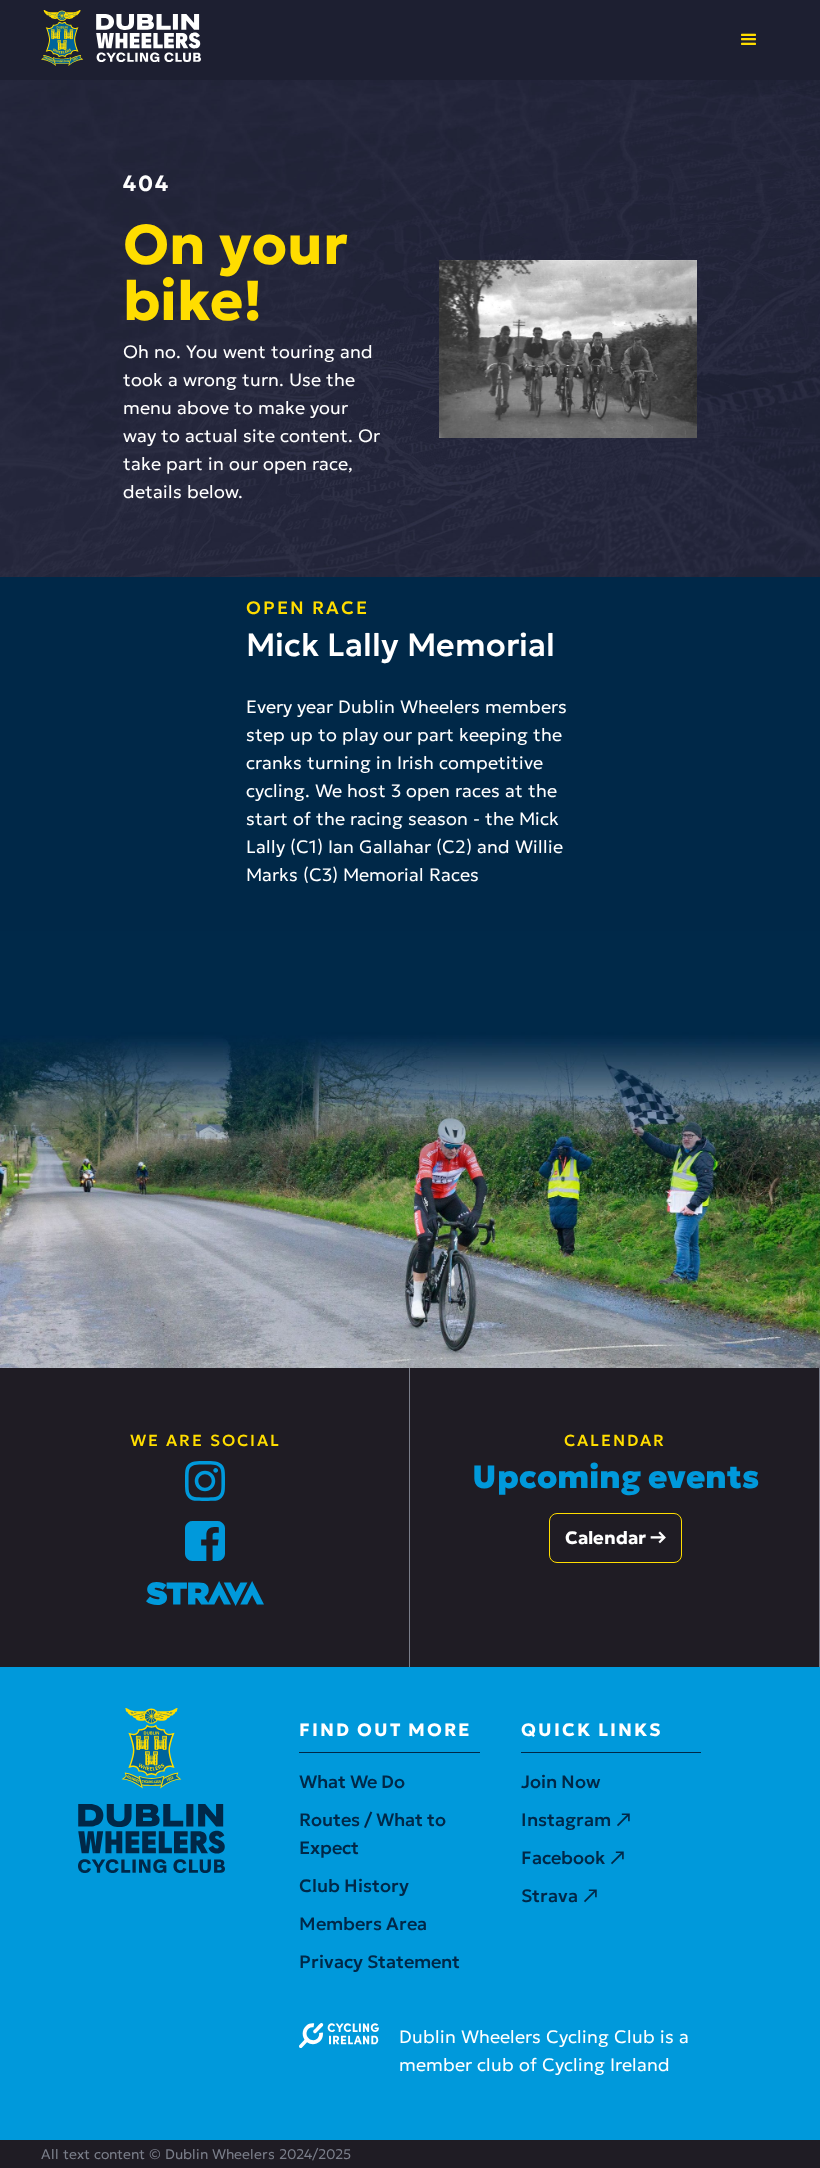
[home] (121, 38)
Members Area (363, 1923)
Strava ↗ (559, 1895)
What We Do (352, 1781)
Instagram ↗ (576, 1819)
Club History (354, 1885)
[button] (749, 40)
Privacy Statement (379, 1961)
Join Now (560, 1781)
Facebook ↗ (573, 1857)
